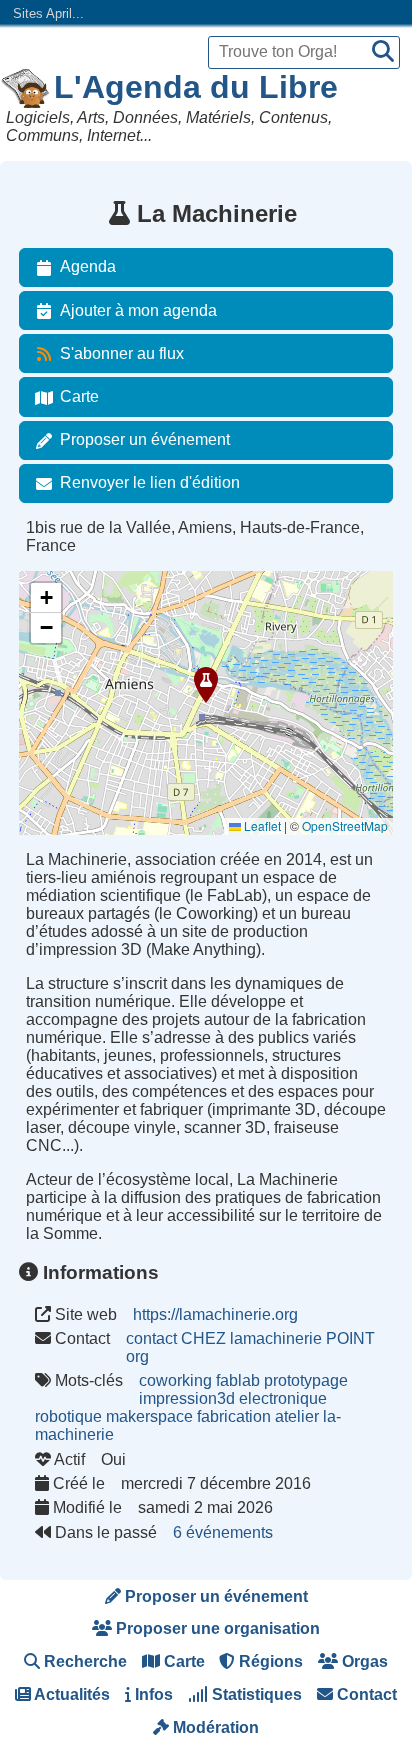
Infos (152, 1694)
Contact (365, 1694)
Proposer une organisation (216, 1628)
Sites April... (48, 13)
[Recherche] (383, 52)
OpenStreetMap (345, 825)
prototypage (306, 1380)
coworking (175, 1380)
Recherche (83, 1661)
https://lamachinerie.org (215, 1314)
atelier (297, 1416)
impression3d (187, 1398)
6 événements (223, 1532)
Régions (269, 1661)
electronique (283, 1398)
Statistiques (255, 1694)
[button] (206, 685)
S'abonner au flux (122, 353)
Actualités (70, 1694)
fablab (238, 1380)
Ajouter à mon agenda (138, 310)
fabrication (234, 1416)
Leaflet (261, 825)
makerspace (149, 1416)
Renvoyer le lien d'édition (150, 482)
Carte (79, 396)
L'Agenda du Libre (196, 87)
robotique (68, 1416)
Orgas (363, 1661)
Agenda (88, 266)
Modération (214, 1727)
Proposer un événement (145, 439)
